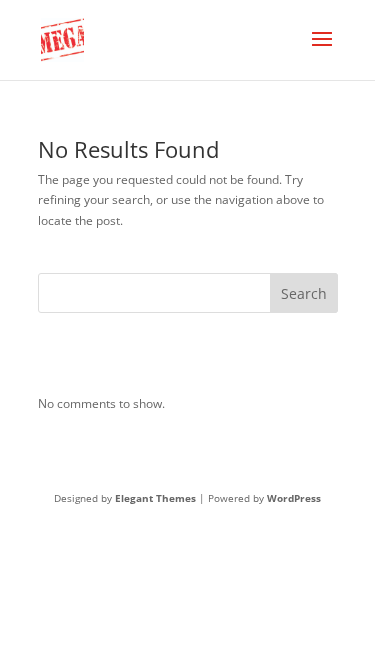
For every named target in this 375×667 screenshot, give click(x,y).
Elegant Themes (155, 498)
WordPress (294, 498)
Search (304, 293)
